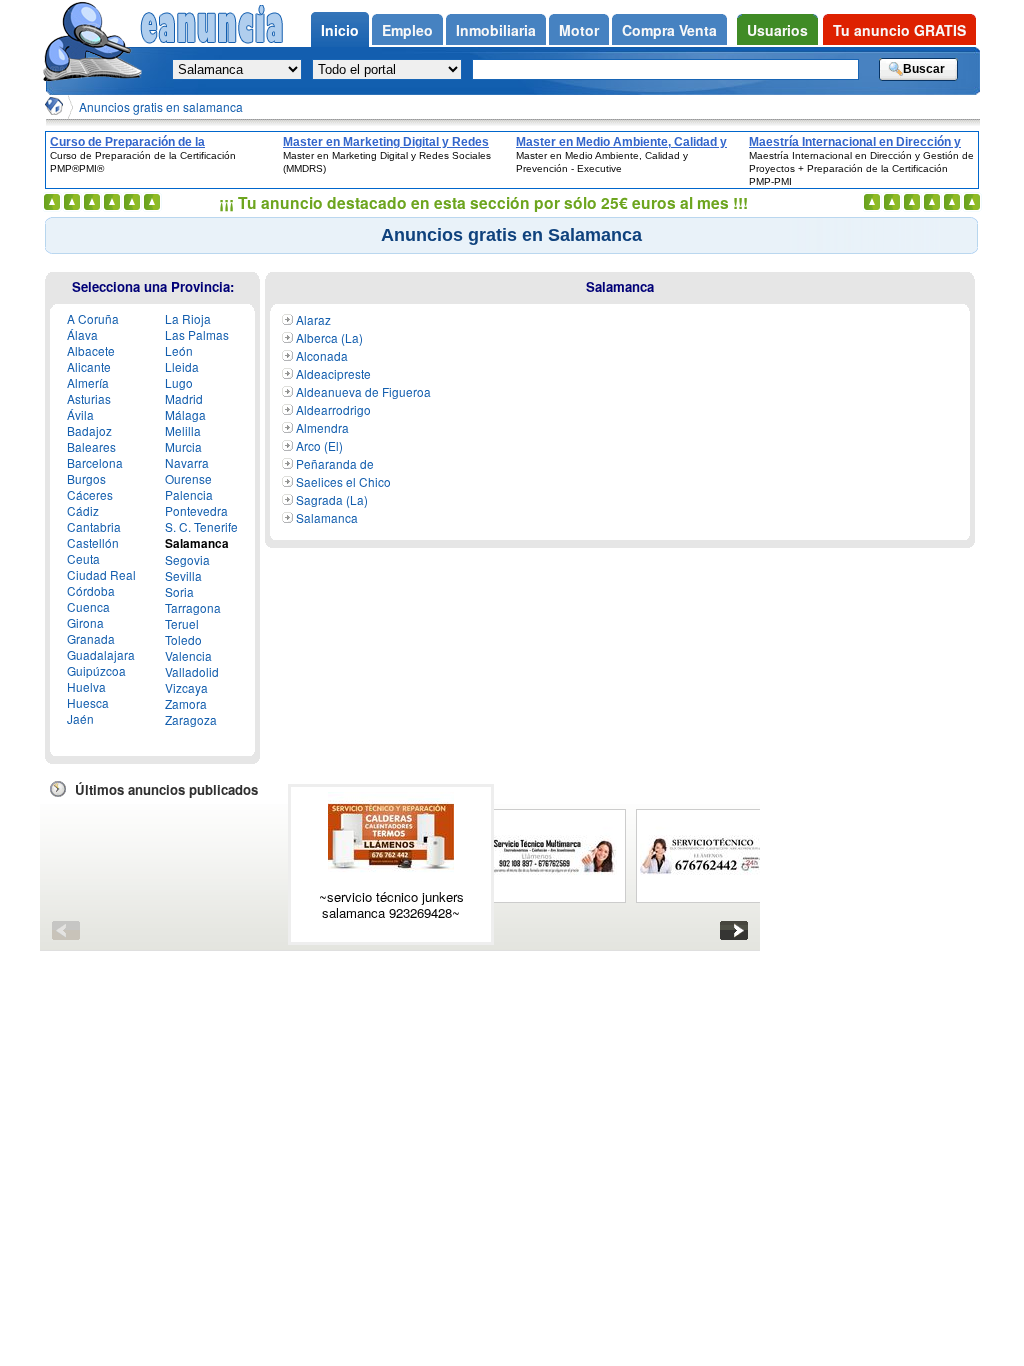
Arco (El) (319, 445)
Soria (179, 591)
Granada (91, 638)
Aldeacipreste (333, 373)
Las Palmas (197, 334)
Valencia (188, 655)
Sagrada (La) (332, 499)
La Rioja (188, 318)
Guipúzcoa (96, 670)
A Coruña (93, 318)
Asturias (89, 398)
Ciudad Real (101, 574)
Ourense (188, 478)
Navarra (187, 462)
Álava (82, 334)
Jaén (80, 718)
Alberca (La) (329, 337)
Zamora (186, 703)
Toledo (183, 639)
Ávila (80, 414)
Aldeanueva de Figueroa (363, 391)
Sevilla (183, 575)
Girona (85, 622)
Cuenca (88, 606)
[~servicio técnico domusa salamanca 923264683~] (703, 856)
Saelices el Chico (343, 481)
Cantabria (94, 526)
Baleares (91, 446)
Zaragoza (191, 719)
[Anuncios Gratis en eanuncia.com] (54, 106)
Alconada (322, 355)
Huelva (86, 686)
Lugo (179, 382)
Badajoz (89, 430)
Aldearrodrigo (333, 409)
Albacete (91, 350)
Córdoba (91, 590)
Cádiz (83, 510)
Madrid (184, 398)
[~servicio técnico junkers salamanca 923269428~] (391, 837)
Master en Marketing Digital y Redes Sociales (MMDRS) (386, 142)
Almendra (322, 427)
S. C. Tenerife (201, 526)
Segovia (187, 559)
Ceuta (83, 558)
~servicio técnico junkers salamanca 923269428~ (391, 904)
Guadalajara (101, 654)
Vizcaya (186, 687)
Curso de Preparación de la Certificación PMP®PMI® (127, 142)
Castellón (93, 542)
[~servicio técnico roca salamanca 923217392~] (554, 856)
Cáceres (90, 494)
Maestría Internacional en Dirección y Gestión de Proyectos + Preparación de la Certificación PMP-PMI (860, 142)
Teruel (182, 623)
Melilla (183, 430)
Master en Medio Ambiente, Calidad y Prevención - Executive (621, 142)
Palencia (189, 494)
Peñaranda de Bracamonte (328, 471)
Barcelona (95, 462)
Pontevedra (196, 510)
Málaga (185, 414)
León (179, 350)
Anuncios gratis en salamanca (161, 106)
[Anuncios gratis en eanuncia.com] (92, 43)
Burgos (86, 478)
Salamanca (327, 517)
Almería (88, 382)
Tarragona (193, 607)
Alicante (89, 366)
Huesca (88, 702)
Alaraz (313, 319)
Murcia (183, 446)
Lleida (182, 366)
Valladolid (192, 671)
